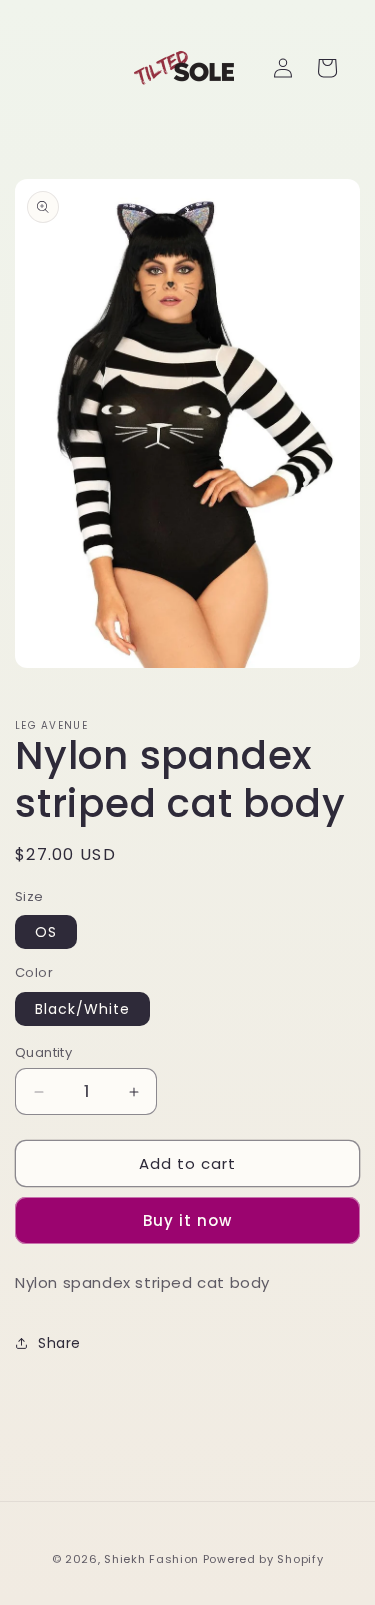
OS (46, 932)
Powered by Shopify (263, 1559)
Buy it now (187, 1220)
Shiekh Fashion (151, 1559)
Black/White (82, 1009)
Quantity (43, 1052)
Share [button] (59, 1343)
